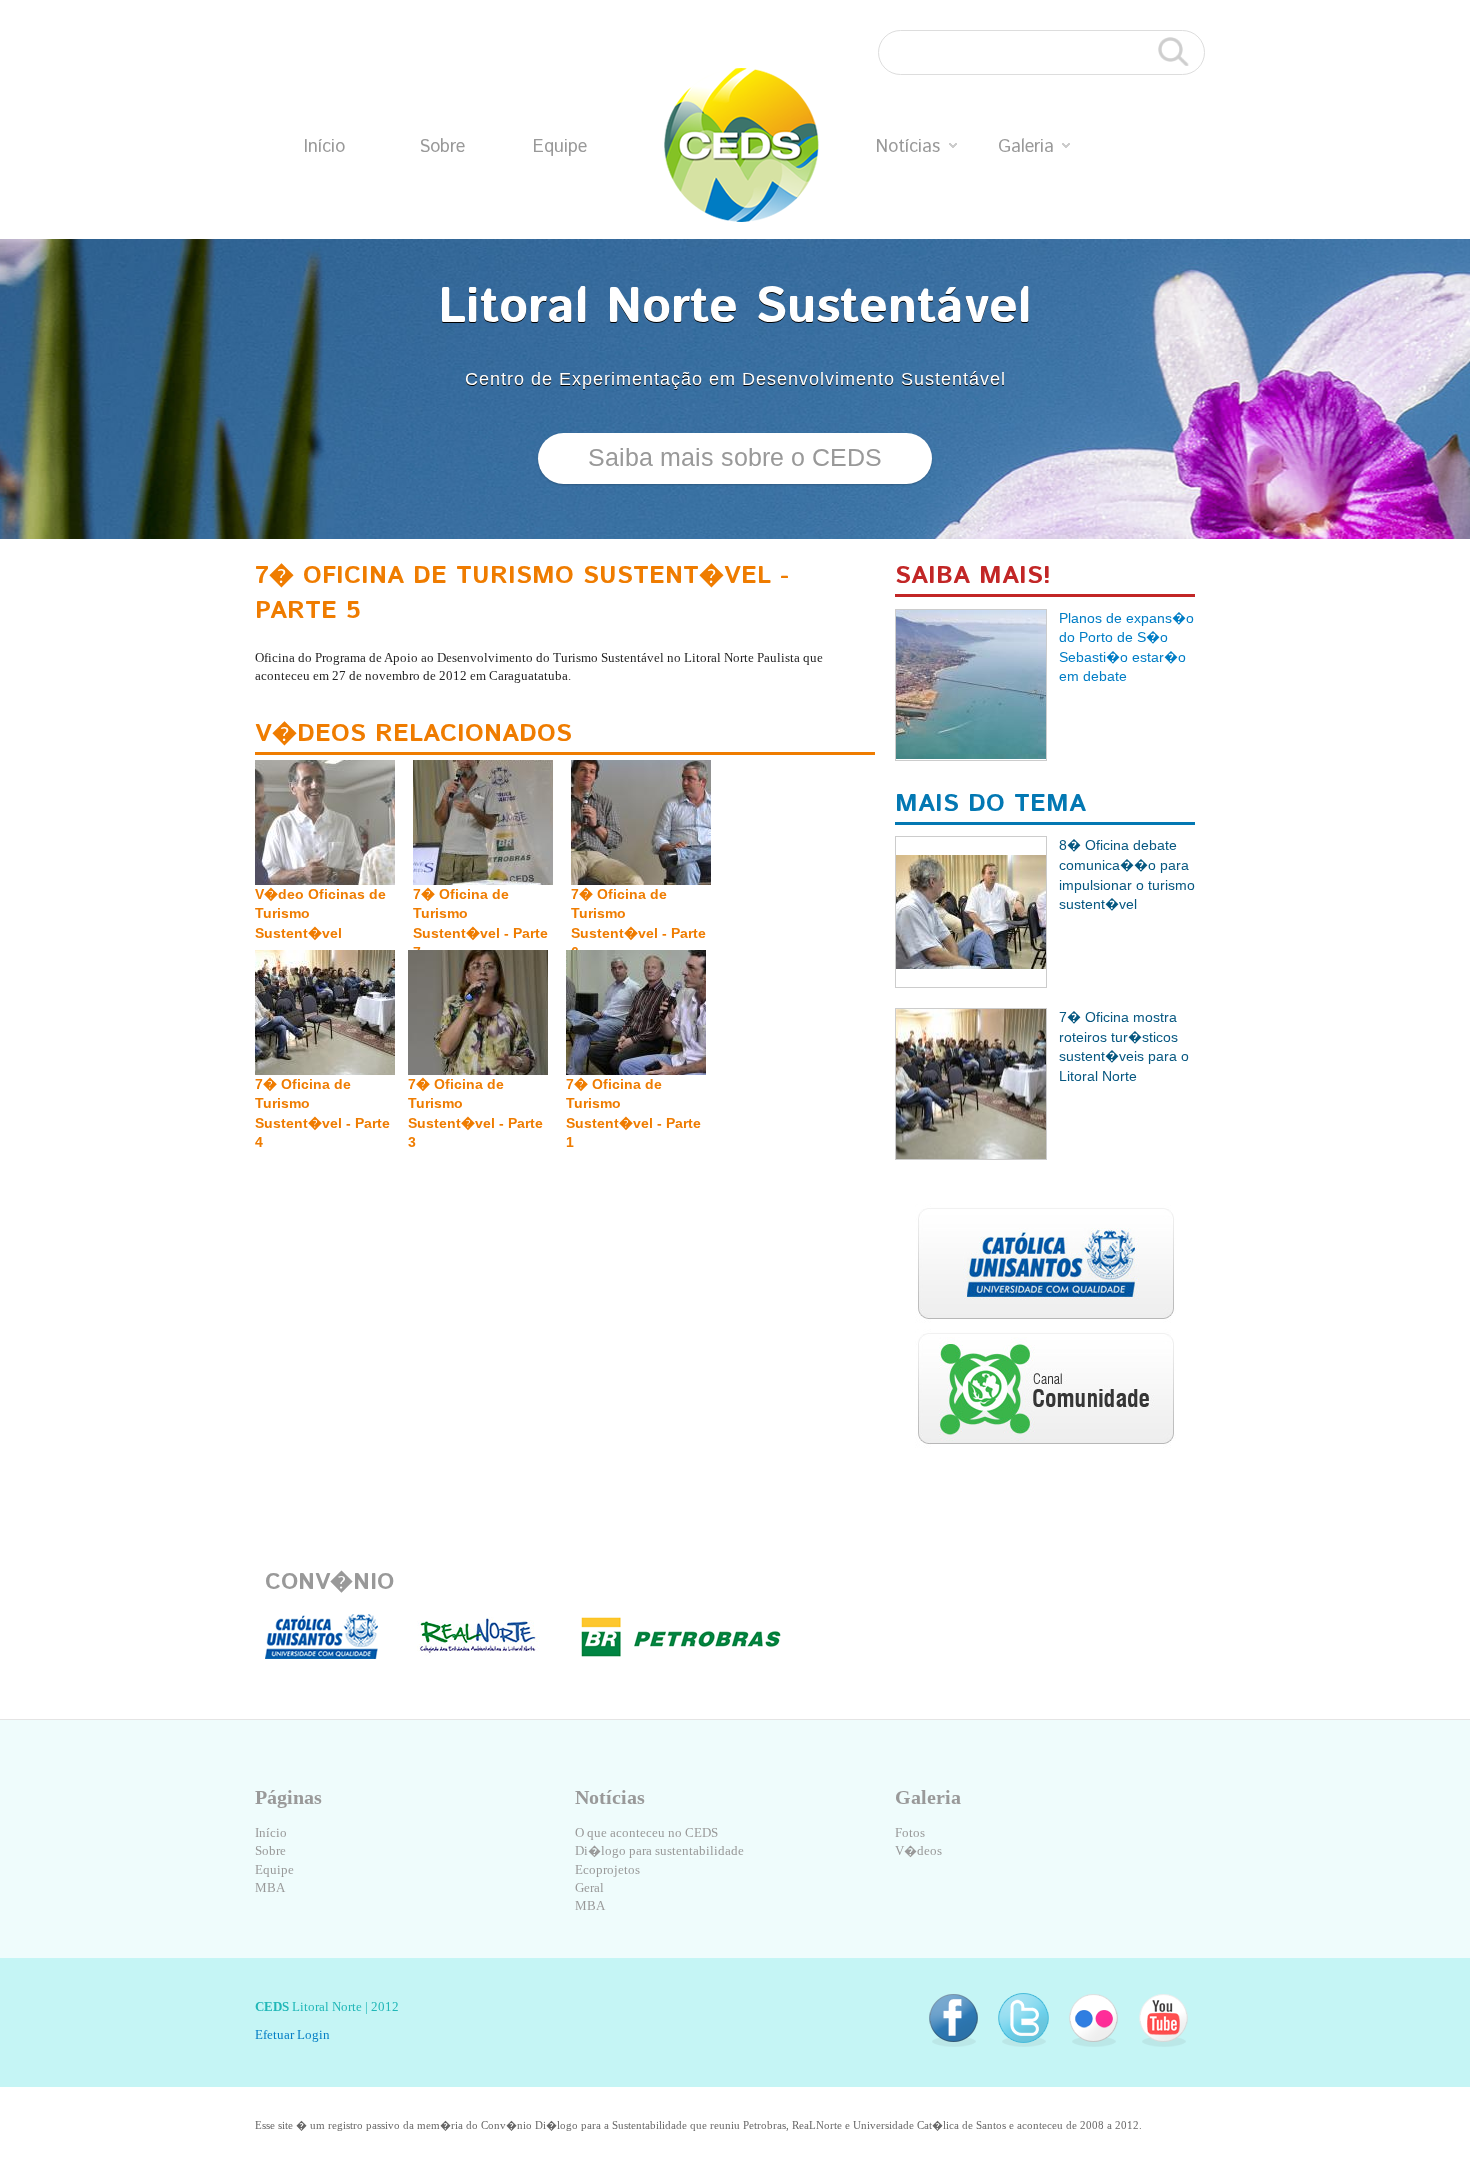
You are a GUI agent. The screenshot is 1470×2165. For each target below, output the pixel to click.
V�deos (918, 1850)
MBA (270, 1887)
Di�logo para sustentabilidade (659, 1850)
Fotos (910, 1832)
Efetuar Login (292, 2034)
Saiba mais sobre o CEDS (735, 457)
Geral (589, 1887)
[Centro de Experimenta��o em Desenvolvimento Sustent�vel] (741, 145)
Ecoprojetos (607, 1869)
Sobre (442, 147)
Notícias (908, 147)
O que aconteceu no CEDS (646, 1832)
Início (324, 147)
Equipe (560, 147)
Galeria (1026, 147)
